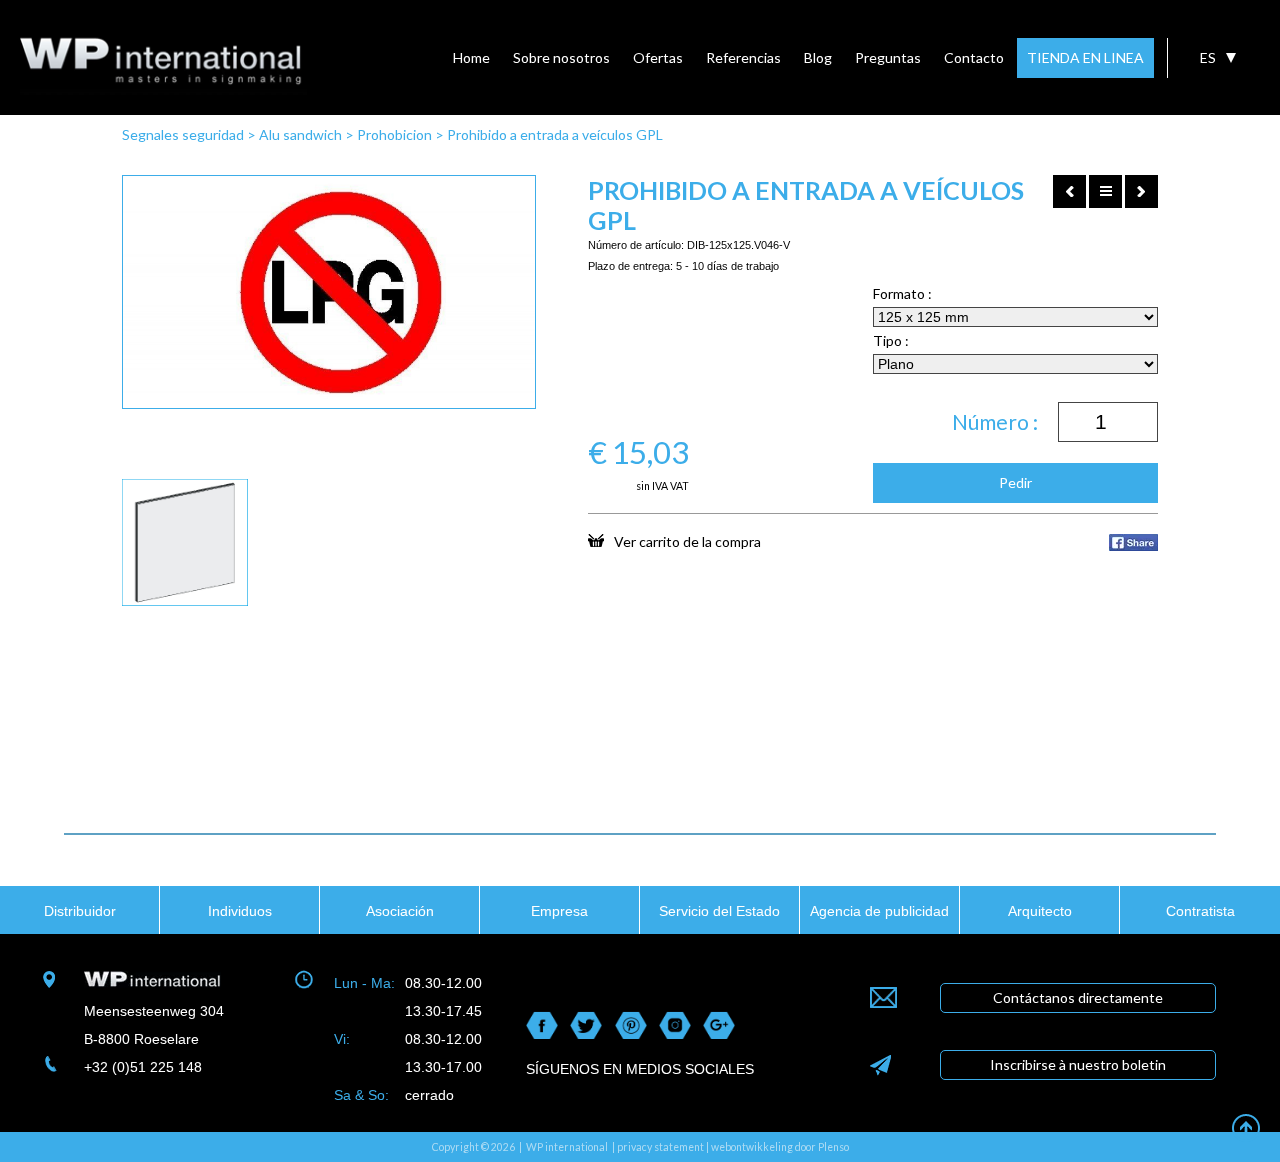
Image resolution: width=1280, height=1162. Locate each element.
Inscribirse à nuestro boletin (1078, 1064)
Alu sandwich (300, 134)
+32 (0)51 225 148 (143, 1067)
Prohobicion (394, 134)
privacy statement (660, 1147)
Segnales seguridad (183, 134)
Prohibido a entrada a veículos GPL (555, 134)
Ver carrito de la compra (687, 541)
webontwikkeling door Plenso (780, 1147)
